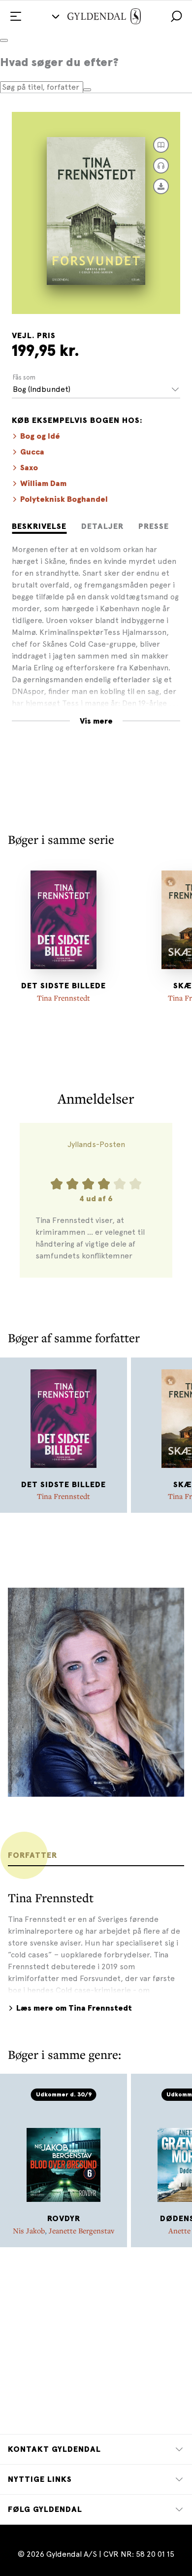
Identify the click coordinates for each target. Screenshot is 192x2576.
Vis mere (96, 721)
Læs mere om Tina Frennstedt (74, 2008)
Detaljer (102, 526)
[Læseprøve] (161, 145)
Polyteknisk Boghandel (64, 499)
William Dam (43, 484)
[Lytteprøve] (161, 166)
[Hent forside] (161, 186)
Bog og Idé (40, 436)
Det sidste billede (64, 986)
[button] (176, 16)
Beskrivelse (39, 526)
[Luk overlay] (4, 40)
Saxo (29, 468)
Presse (154, 526)
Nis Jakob (29, 2230)
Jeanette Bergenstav (81, 2230)
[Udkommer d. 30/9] (64, 2153)
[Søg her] (87, 90)
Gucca (32, 452)
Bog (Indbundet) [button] (42, 389)
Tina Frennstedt (64, 998)
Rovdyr (64, 2219)
